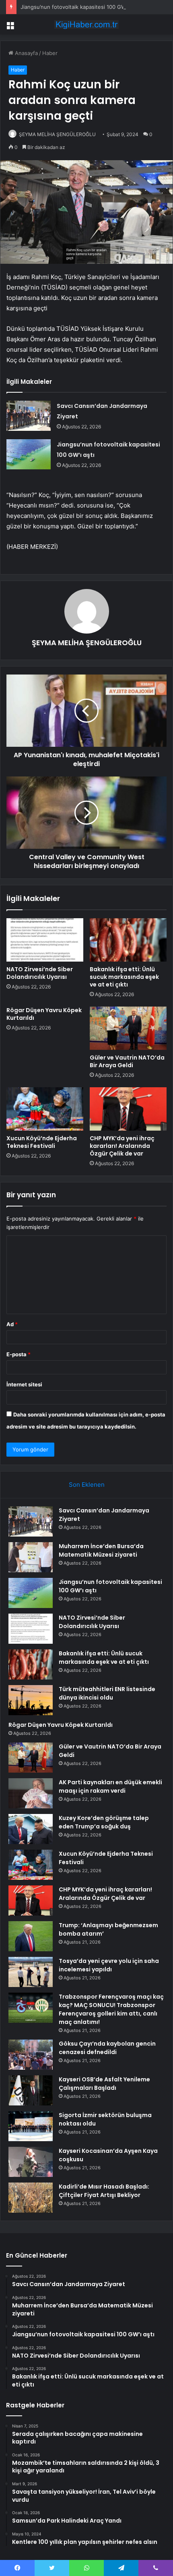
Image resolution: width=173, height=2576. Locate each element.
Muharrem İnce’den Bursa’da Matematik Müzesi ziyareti (101, 1550)
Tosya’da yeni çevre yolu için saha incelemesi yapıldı (109, 1965)
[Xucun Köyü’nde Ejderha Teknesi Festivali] (45, 1109)
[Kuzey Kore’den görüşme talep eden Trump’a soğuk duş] (31, 1829)
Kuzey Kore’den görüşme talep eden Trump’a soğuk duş (104, 1822)
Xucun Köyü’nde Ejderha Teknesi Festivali (42, 1142)
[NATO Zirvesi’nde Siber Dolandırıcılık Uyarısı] (45, 940)
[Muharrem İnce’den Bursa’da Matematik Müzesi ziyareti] (31, 1557)
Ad (12, 1324)
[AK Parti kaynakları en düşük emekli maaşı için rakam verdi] (31, 1793)
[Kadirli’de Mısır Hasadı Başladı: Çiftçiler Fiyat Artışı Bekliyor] (31, 2198)
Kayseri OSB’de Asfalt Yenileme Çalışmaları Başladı (104, 2084)
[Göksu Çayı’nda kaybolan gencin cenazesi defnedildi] (31, 2055)
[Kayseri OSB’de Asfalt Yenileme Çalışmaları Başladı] (31, 2090)
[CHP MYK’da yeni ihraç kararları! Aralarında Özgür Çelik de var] (128, 1109)
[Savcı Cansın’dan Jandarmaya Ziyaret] (29, 416)
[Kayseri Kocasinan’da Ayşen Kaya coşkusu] (31, 2162)
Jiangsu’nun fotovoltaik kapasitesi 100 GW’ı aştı (79, 7)
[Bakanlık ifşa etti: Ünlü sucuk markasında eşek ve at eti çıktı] (128, 940)
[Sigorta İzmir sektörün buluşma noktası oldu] (31, 2126)
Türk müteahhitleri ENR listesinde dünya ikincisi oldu (107, 1693)
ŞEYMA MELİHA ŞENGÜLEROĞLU (57, 134)
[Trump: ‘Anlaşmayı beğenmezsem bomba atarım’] (31, 1936)
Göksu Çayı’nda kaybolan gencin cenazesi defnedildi (107, 2048)
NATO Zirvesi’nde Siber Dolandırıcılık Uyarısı (40, 973)
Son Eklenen (87, 1485)
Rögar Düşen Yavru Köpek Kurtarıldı (44, 1014)
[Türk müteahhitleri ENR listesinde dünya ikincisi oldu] (31, 1700)
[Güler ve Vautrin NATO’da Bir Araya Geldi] (128, 1028)
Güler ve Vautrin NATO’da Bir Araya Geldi (127, 1061)
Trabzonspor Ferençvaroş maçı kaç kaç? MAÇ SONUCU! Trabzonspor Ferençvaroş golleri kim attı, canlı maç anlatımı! (111, 2009)
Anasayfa (26, 53)
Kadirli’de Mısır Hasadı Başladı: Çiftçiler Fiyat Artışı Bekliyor (104, 2191)
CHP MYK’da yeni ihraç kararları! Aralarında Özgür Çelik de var (122, 1146)
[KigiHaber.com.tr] (86, 24)
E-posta (19, 1354)
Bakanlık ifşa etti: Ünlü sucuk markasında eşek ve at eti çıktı (124, 977)
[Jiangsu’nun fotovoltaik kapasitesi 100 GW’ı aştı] (29, 454)
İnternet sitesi (24, 1384)
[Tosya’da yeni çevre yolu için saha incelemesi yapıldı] (31, 1972)
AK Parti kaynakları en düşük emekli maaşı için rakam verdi (110, 1786)
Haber (50, 53)
